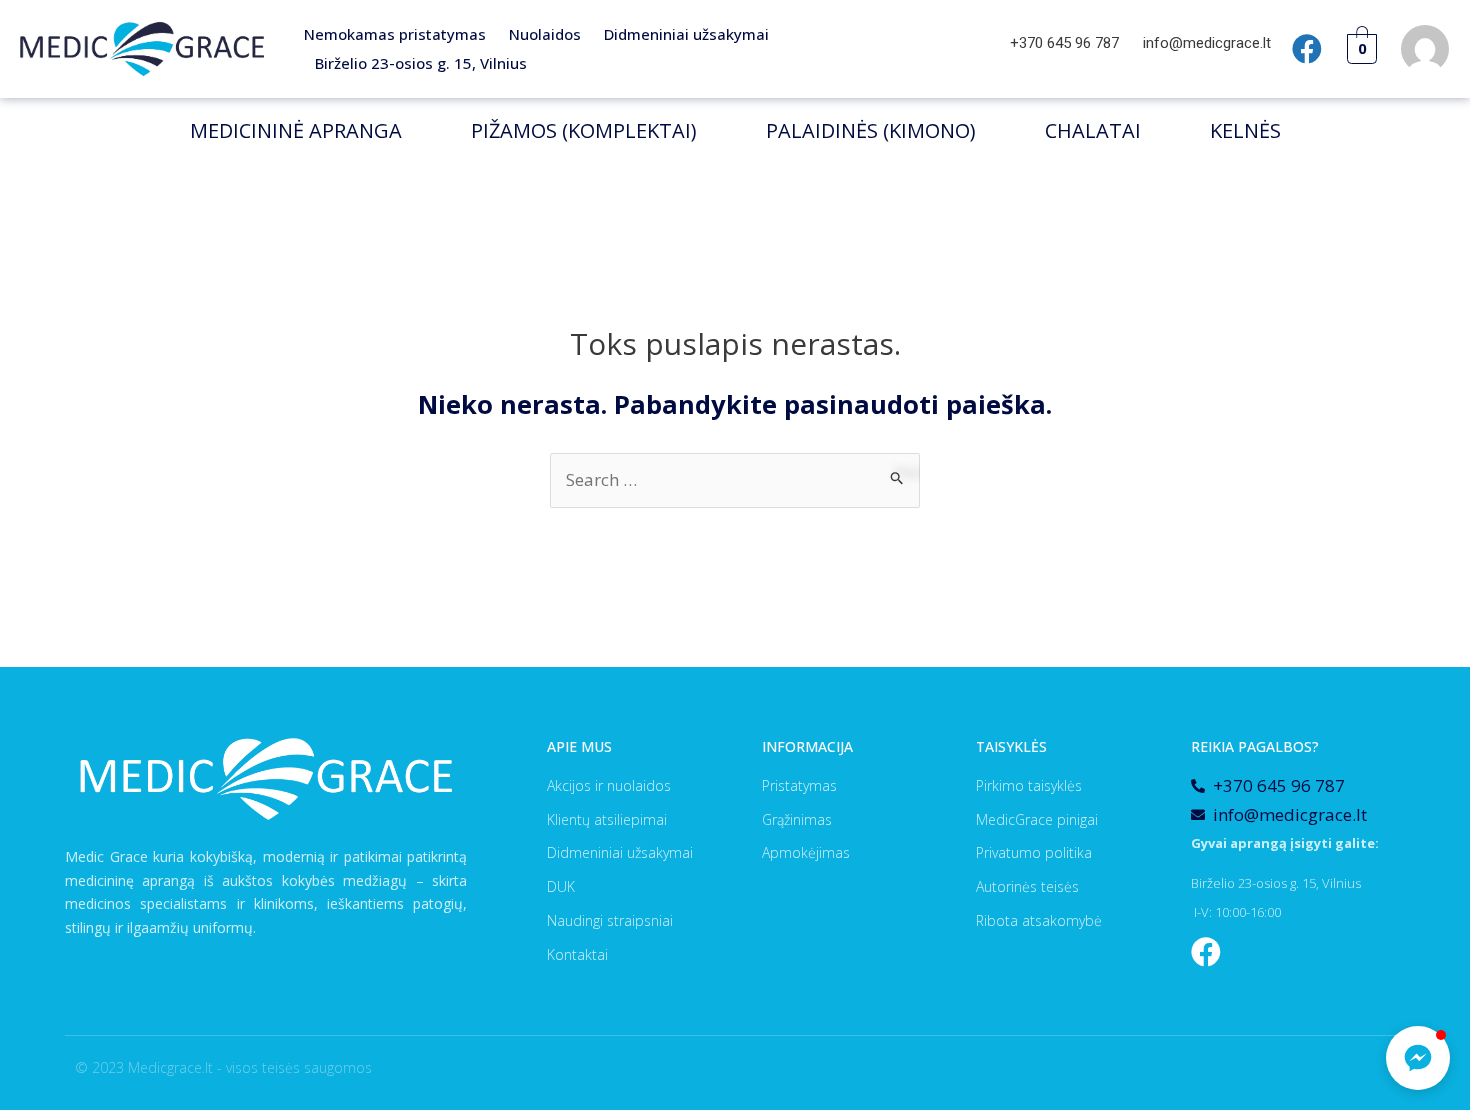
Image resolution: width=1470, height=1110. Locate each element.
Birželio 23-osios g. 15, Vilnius (421, 63)
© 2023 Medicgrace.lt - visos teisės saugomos (223, 1067)
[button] (1418, 1058)
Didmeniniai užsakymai (686, 34)
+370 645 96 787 (1066, 43)
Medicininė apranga (296, 130)
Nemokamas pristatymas (395, 34)
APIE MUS (579, 746)
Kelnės (1245, 130)
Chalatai (1093, 130)
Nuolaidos (545, 34)
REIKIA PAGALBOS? (1255, 746)
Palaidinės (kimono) (871, 130)
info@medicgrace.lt (1207, 43)
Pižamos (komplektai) (584, 130)
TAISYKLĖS (1011, 746)
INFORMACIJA (807, 746)
